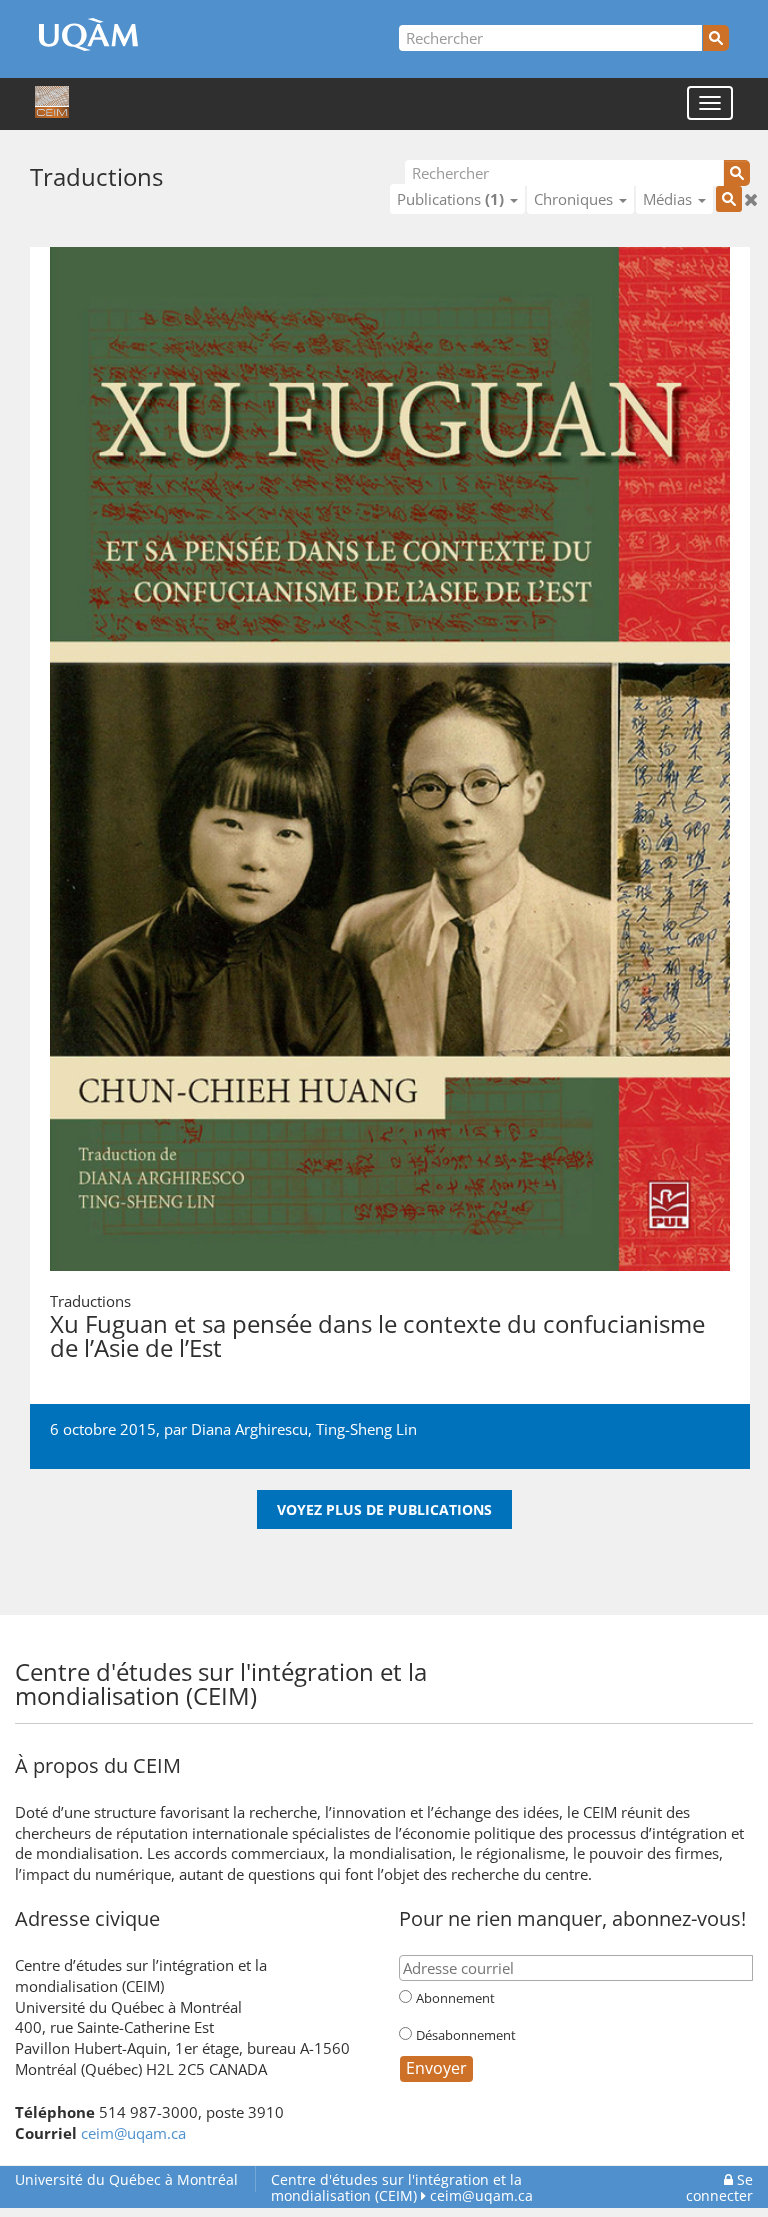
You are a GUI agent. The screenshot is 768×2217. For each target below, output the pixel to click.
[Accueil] (52, 103)
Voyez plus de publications (384, 1509)
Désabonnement (466, 2035)
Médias (669, 199)
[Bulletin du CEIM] (727, 1670)
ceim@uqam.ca (133, 2133)
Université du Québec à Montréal (126, 2179)
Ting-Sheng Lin (366, 1429)
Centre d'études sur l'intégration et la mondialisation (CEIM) (396, 2187)
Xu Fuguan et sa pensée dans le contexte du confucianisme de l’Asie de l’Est (377, 1335)
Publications (450, 199)
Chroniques (575, 199)
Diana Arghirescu (249, 1429)
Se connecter (719, 2187)
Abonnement (455, 1998)
